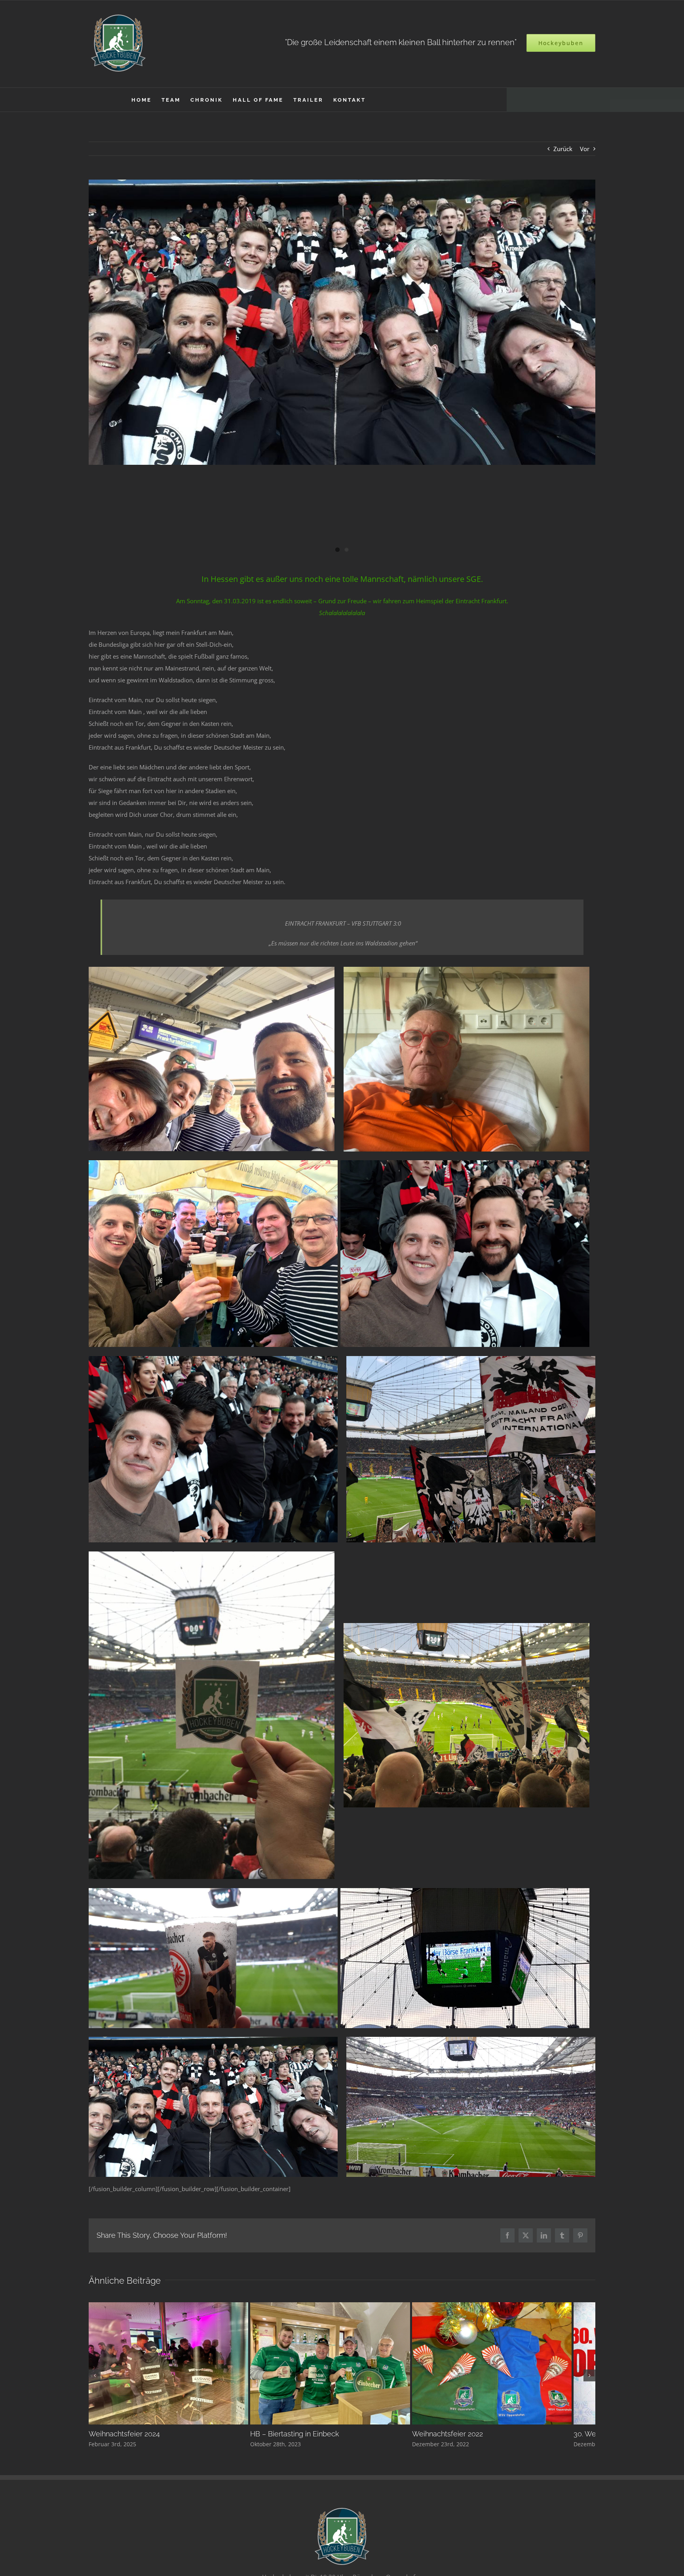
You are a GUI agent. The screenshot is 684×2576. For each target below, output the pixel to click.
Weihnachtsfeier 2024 (124, 2440)
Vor (585, 149)
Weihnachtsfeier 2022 (463, 2440)
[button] (95, 2378)
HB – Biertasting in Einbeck (302, 2440)
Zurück (563, 149)
